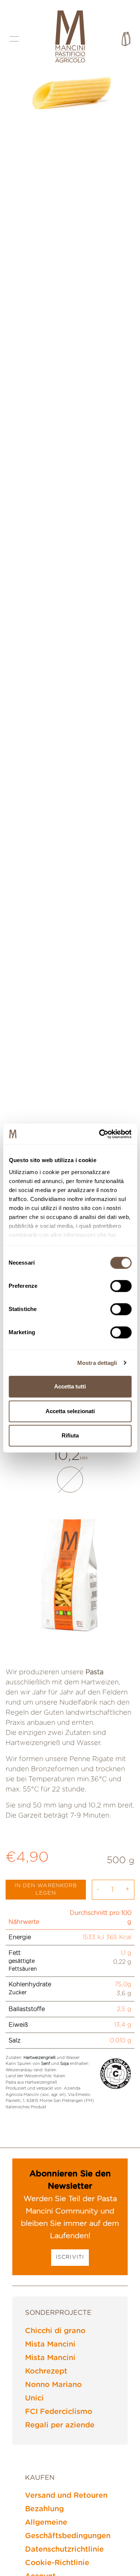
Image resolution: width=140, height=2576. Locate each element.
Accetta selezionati (70, 1411)
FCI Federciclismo (59, 2412)
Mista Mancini (50, 2344)
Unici (34, 2398)
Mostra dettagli (97, 1363)
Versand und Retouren (66, 2496)
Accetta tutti (70, 1386)
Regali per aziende (60, 2425)
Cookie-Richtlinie (57, 2563)
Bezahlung (44, 2509)
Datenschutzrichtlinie (64, 2549)
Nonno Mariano (53, 2385)
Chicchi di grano (55, 2331)
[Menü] (14, 39)
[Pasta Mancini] (70, 37)
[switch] (121, 1286)
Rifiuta (70, 1435)
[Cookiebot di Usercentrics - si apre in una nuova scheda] (100, 1134)
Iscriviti (70, 2257)
